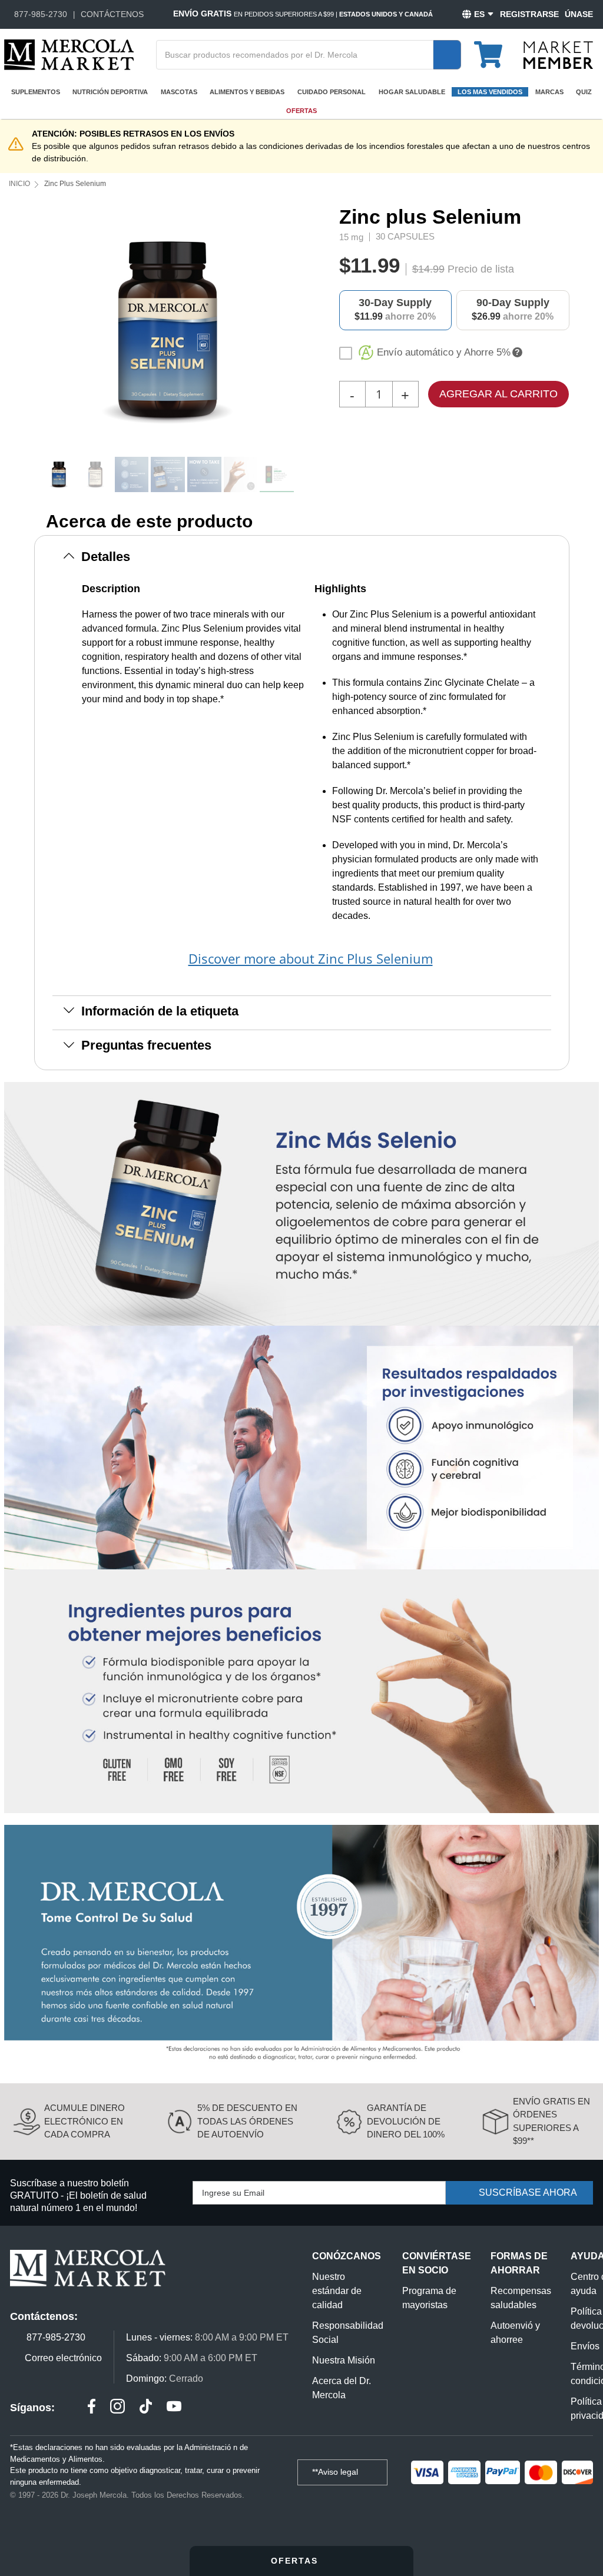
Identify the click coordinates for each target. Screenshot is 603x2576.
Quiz (584, 92)
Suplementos (36, 92)
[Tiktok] (146, 2408)
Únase (579, 14)
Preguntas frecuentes (146, 1045)
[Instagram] (117, 2408)
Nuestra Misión (344, 2360)
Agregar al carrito (498, 394)
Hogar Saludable (412, 92)
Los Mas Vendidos (490, 92)
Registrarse (529, 14)
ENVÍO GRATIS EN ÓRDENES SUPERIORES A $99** (551, 2121)
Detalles (106, 557)
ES (479, 14)
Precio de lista (481, 269)
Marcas (549, 92)
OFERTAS (296, 2561)
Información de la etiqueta (160, 1011)
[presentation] (298, 331)
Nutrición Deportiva (110, 92)
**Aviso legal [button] (336, 2472)
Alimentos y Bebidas (247, 92)
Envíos (585, 2346)
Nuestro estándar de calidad (337, 2291)
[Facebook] (92, 2408)
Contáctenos (112, 14)
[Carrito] (495, 49)
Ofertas (301, 111)
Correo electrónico (63, 2358)
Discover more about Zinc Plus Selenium (311, 958)
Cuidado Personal (332, 92)
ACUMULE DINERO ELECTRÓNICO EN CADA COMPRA (85, 2121)
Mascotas (179, 92)
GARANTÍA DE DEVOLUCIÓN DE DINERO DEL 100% (406, 2121)
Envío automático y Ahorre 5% (444, 352)
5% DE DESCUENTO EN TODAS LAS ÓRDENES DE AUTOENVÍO (247, 2121)
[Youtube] (174, 2408)
